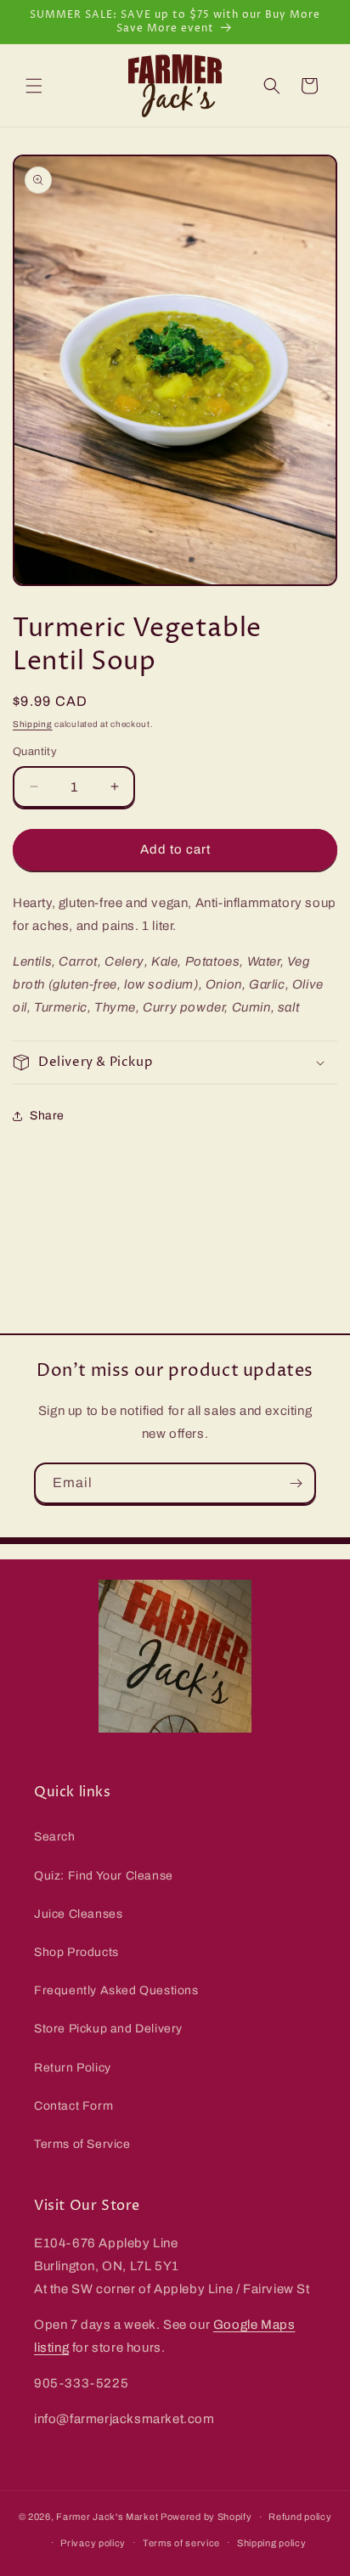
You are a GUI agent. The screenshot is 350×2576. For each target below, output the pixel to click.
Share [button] (47, 1116)
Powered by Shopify (206, 2517)
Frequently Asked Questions (116, 1990)
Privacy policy (93, 2543)
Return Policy (73, 2068)
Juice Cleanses (78, 1914)
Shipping (33, 724)
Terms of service (181, 2543)
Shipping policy (272, 2543)
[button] (34, 86)
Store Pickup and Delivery (108, 2029)
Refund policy (300, 2517)
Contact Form (73, 2106)
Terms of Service (82, 2144)
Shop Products (76, 1952)
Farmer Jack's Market (107, 2517)
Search (55, 1837)
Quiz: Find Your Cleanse (104, 1876)
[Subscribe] (296, 1483)
